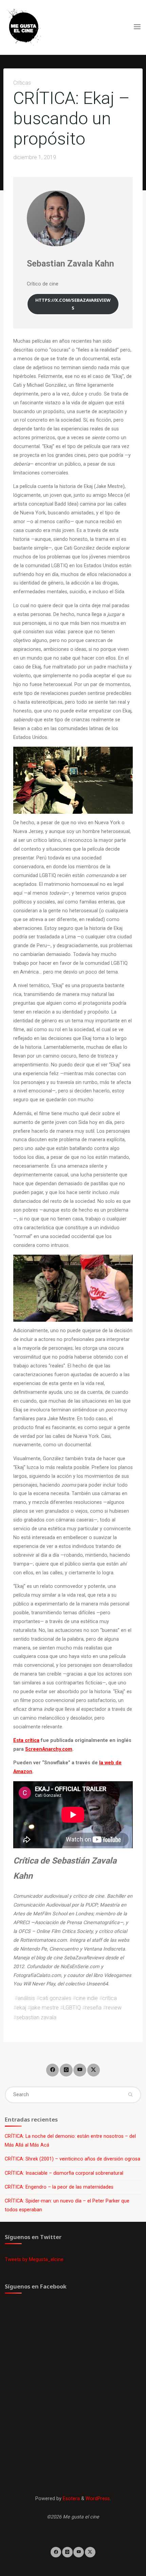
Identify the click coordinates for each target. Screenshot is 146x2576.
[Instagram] (66, 2070)
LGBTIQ (72, 2008)
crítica (109, 1998)
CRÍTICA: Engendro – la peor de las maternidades (59, 2187)
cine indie (87, 1998)
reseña (93, 2008)
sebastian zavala (36, 2017)
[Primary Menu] (137, 27)
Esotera (71, 2499)
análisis (26, 1998)
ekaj (21, 2008)
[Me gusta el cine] (24, 27)
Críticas (22, 83)
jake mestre (45, 2008)
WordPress (98, 2499)
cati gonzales (55, 1998)
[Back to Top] (73, 2552)
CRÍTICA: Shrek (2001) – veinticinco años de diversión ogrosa (72, 2159)
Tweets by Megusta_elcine (34, 2260)
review (114, 2008)
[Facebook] (52, 2070)
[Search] (130, 2095)
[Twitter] (94, 2070)
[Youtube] (80, 2070)
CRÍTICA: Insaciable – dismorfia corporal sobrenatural (64, 2173)
